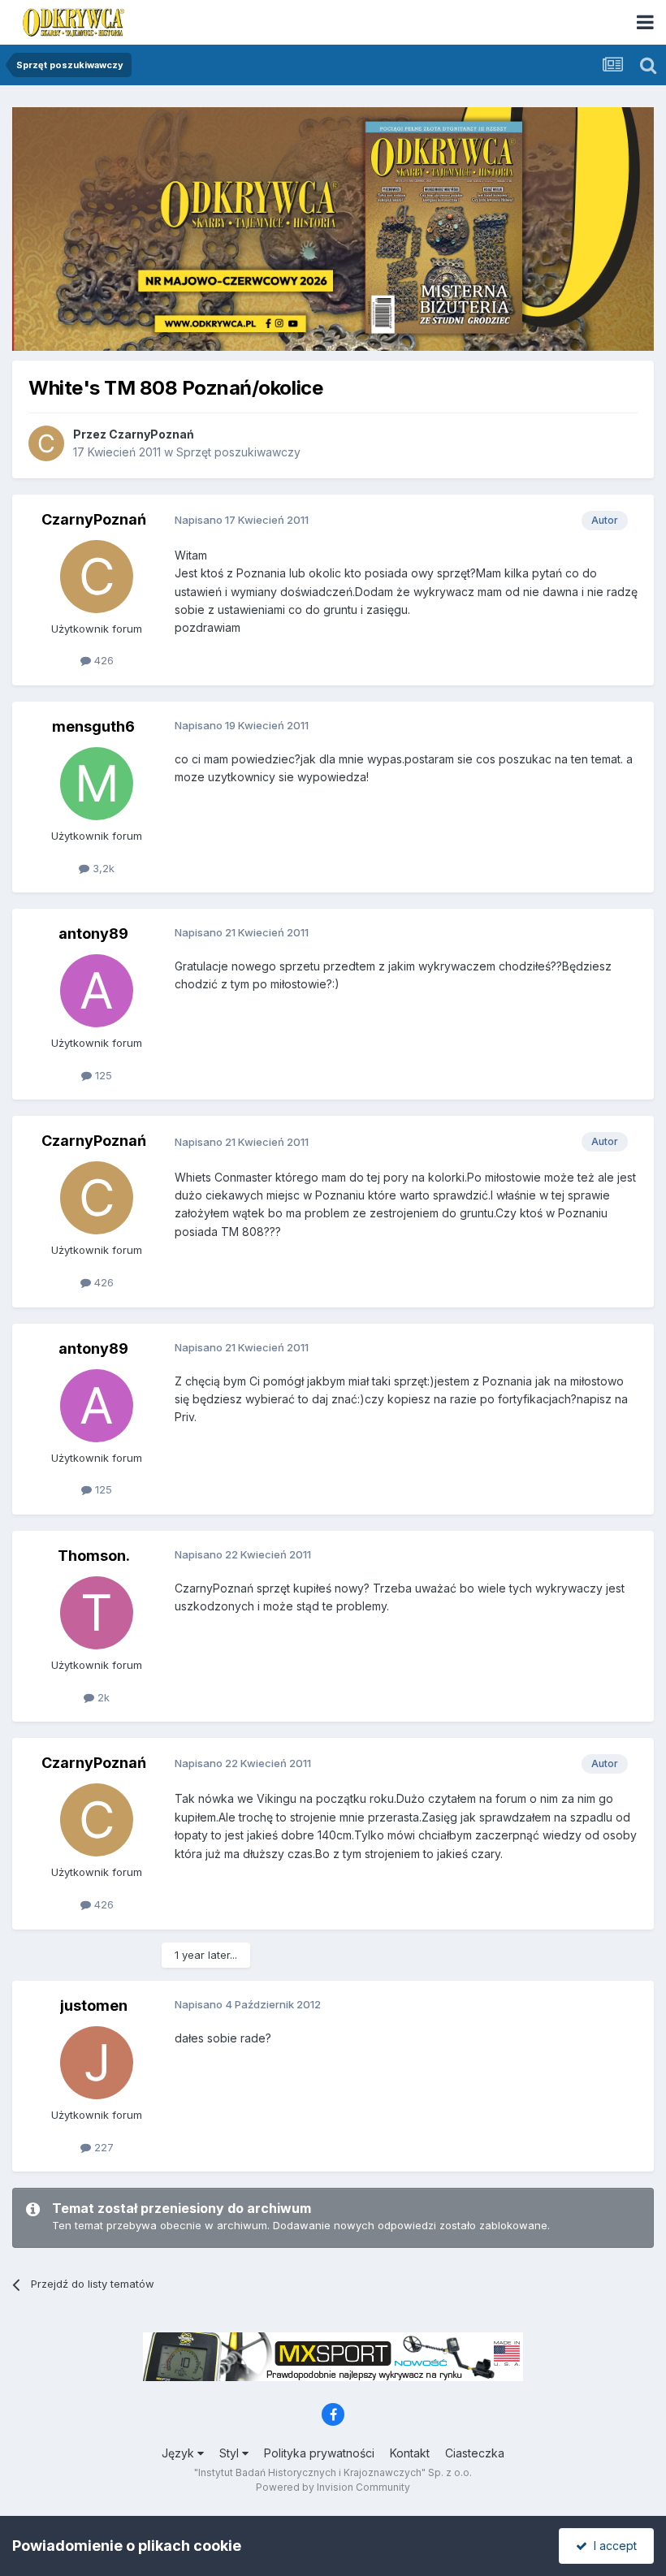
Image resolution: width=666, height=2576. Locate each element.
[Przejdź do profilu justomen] (97, 2063)
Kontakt (410, 2453)
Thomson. (94, 1556)
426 (102, 660)
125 (102, 1075)
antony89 (93, 934)
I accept (612, 2546)
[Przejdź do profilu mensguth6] (97, 784)
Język (179, 2453)
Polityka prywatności (319, 2453)
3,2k (102, 868)
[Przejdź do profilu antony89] (97, 991)
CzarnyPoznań (151, 434)
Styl (231, 2453)
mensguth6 (93, 726)
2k (102, 1697)
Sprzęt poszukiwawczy (238, 452)
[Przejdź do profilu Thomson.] (97, 1613)
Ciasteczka (475, 2453)
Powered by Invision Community (333, 2487)
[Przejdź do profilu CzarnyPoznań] (46, 443)
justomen (94, 2005)
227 (102, 2147)
